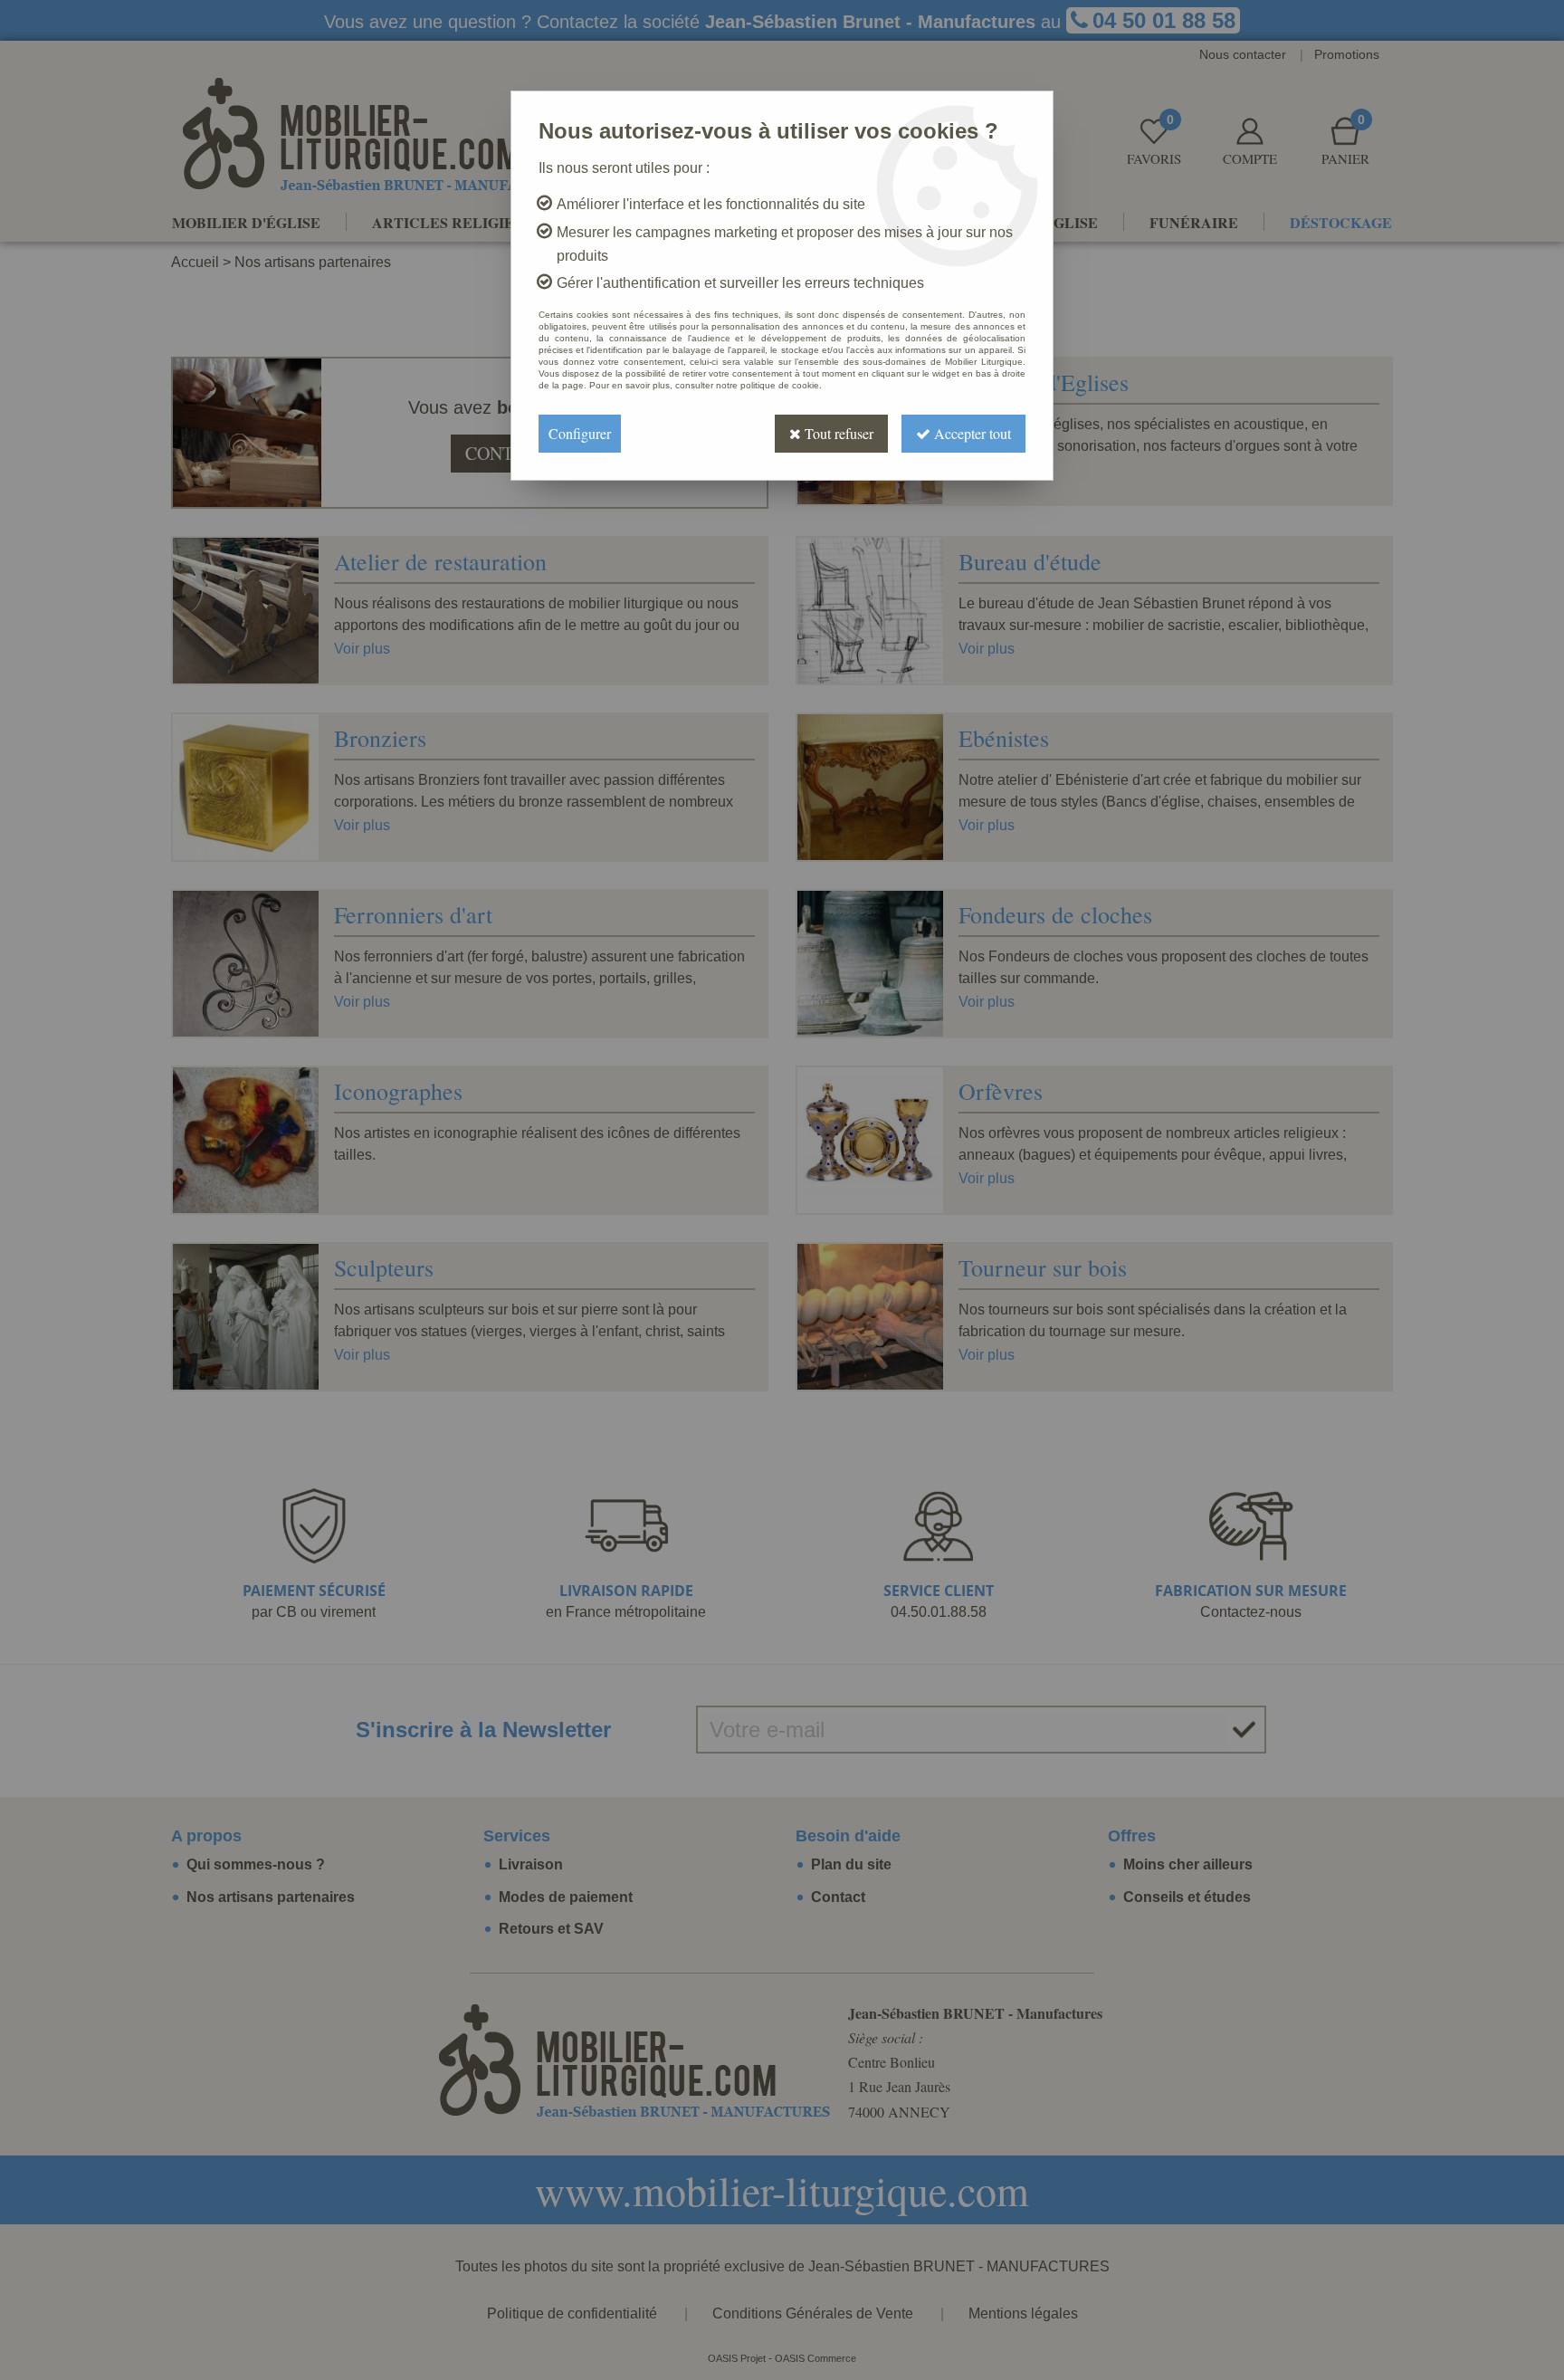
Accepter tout (971, 433)
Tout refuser (837, 433)
